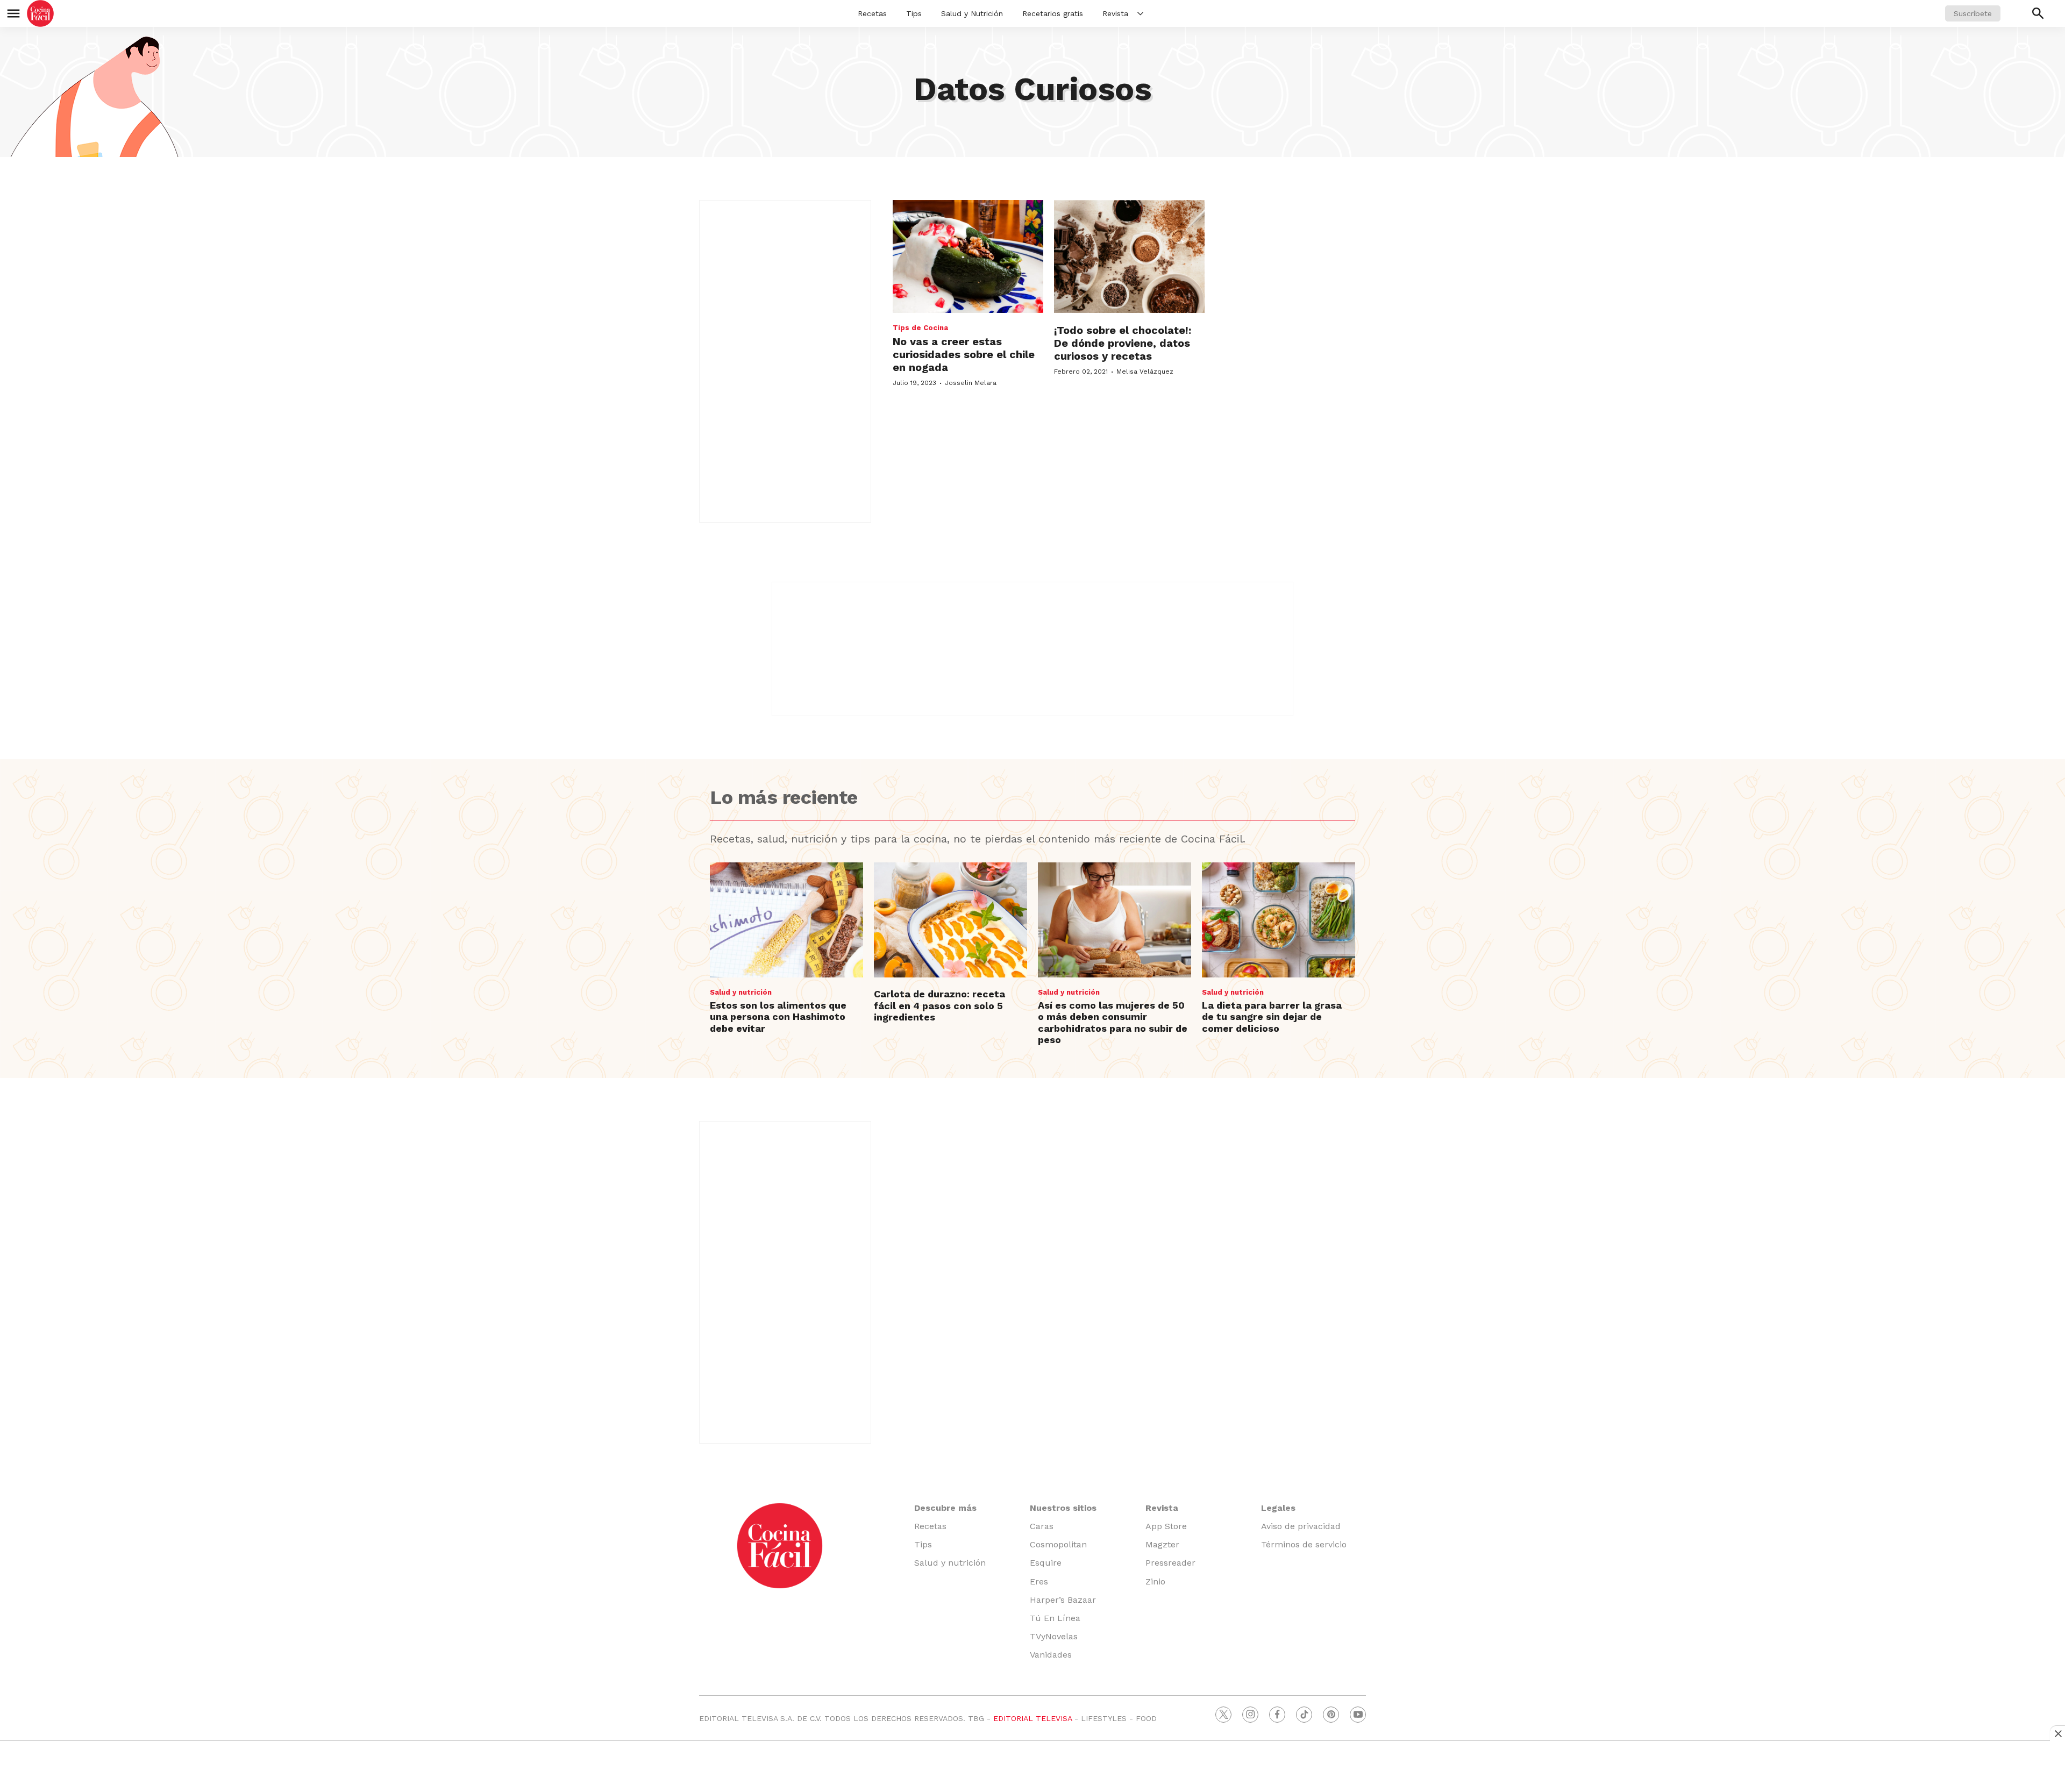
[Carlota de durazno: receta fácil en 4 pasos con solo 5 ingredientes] (950, 920)
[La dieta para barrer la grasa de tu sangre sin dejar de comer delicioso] (1279, 920)
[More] (1140, 13)
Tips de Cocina (920, 328)
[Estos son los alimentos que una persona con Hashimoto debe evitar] (786, 920)
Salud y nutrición (741, 992)
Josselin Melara (971, 383)
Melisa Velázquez (1145, 372)
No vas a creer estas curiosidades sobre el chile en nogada (964, 354)
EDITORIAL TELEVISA (1032, 1718)
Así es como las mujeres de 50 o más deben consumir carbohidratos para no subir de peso (1113, 1023)
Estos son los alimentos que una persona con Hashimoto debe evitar (778, 1017)
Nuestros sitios (1063, 1508)
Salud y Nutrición (972, 13)
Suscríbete (1973, 13)
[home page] (40, 13)
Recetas (872, 13)
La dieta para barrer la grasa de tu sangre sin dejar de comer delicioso (1272, 1017)
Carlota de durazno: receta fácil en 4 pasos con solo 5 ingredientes (939, 1005)
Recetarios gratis (1053, 13)
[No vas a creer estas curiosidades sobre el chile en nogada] (968, 256)
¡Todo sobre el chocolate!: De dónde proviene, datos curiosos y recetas (1123, 343)
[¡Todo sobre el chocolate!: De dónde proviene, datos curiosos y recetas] (1129, 256)
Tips (914, 13)
